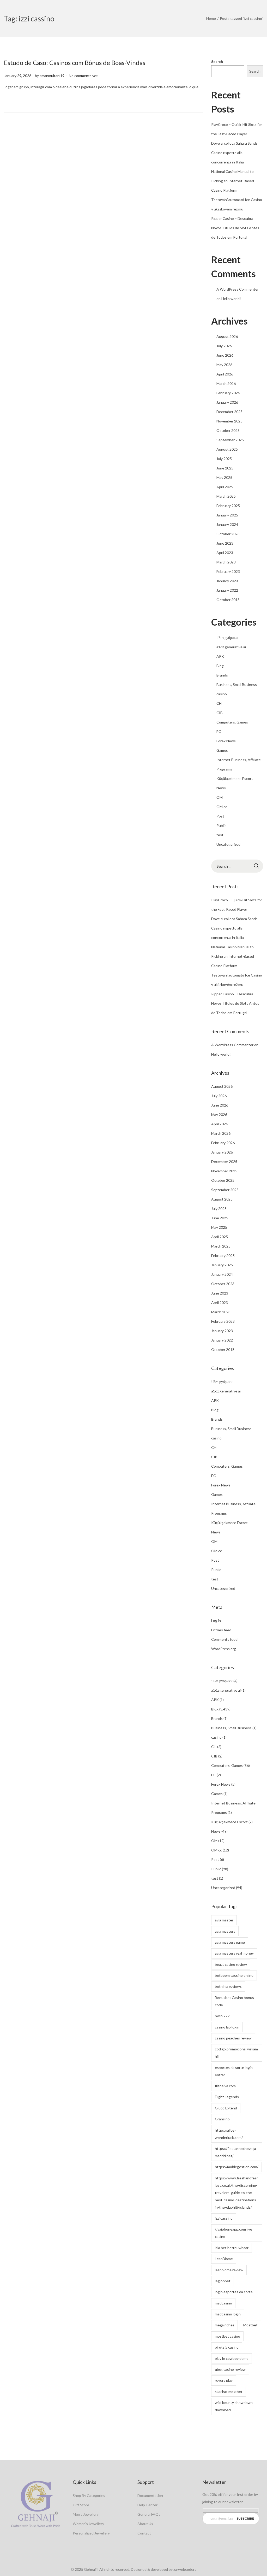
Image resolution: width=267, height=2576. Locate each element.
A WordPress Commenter (238, 289)
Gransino (222, 2119)
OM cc (222, 807)
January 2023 (227, 581)
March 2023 (226, 562)
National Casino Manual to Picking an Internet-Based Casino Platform (233, 181)
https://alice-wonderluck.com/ (229, 2134)
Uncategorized (228, 844)
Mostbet (250, 2325)
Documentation (150, 2495)
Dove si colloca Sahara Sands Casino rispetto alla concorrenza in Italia (234, 153)
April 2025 (225, 487)
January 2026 (227, 402)
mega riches (225, 2325)
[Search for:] (237, 866)
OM (220, 797)
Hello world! (231, 299)
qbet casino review (230, 2369)
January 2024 (227, 524)
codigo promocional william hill (236, 2053)
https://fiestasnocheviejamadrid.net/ (235, 2152)
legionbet (223, 2281)
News (221, 788)
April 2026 (225, 374)
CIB (220, 713)
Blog (220, 666)
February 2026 (228, 393)
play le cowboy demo (232, 2358)
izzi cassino (224, 2218)
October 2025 (228, 430)
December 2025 (229, 412)
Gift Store (81, 2505)
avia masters (225, 1931)
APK (220, 656)
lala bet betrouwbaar (232, 2248)
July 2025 (224, 459)
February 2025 (228, 506)
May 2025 (224, 477)
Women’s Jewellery (88, 2524)
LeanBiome (224, 2259)
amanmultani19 (52, 76)
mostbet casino (227, 2336)
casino (222, 694)
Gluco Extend (226, 2108)
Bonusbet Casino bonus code (234, 2001)
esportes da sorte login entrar (234, 2071)
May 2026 (224, 365)
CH (219, 703)
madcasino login (228, 2314)
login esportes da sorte (234, 2292)
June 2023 (225, 543)
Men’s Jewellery (86, 2514)
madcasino (223, 2303)
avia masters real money (234, 1953)
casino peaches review (233, 2038)
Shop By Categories (89, 2495)
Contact (144, 2533)
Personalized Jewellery (91, 2533)
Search (217, 61)
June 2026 (225, 355)
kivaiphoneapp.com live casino (233, 2233)
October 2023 (228, 534)
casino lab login (227, 2027)
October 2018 (228, 600)
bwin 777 (222, 2016)
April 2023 (225, 553)
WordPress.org (224, 1649)
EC (219, 731)
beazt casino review (231, 1964)
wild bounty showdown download (234, 2406)
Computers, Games (232, 722)
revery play (224, 2380)
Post (220, 816)
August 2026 (227, 336)
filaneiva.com (225, 2086)
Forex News (226, 741)
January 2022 (227, 590)
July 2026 (224, 346)
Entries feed (221, 1630)
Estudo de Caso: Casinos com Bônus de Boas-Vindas (75, 63)
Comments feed (224, 1639)
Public (221, 825)
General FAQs (149, 2514)
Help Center (147, 2505)
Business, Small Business (237, 684)
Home (211, 18)
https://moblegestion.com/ (237, 2167)
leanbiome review (229, 2270)
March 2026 (226, 383)
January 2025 (227, 515)
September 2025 (230, 440)
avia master (224, 1920)
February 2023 (228, 571)
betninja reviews (228, 1986)
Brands (222, 675)
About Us (145, 2524)
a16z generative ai (231, 647)
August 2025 (227, 449)
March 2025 (226, 496)
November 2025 (229, 421)
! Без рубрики (227, 637)
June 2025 (225, 468)
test (220, 835)
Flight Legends (227, 2097)
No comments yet (83, 76)
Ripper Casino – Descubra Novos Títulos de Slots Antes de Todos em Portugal (235, 228)
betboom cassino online (234, 1975)
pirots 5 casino (227, 2347)
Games (222, 750)
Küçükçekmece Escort (235, 778)
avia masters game (230, 1942)
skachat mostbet (229, 2392)
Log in (216, 1621)
